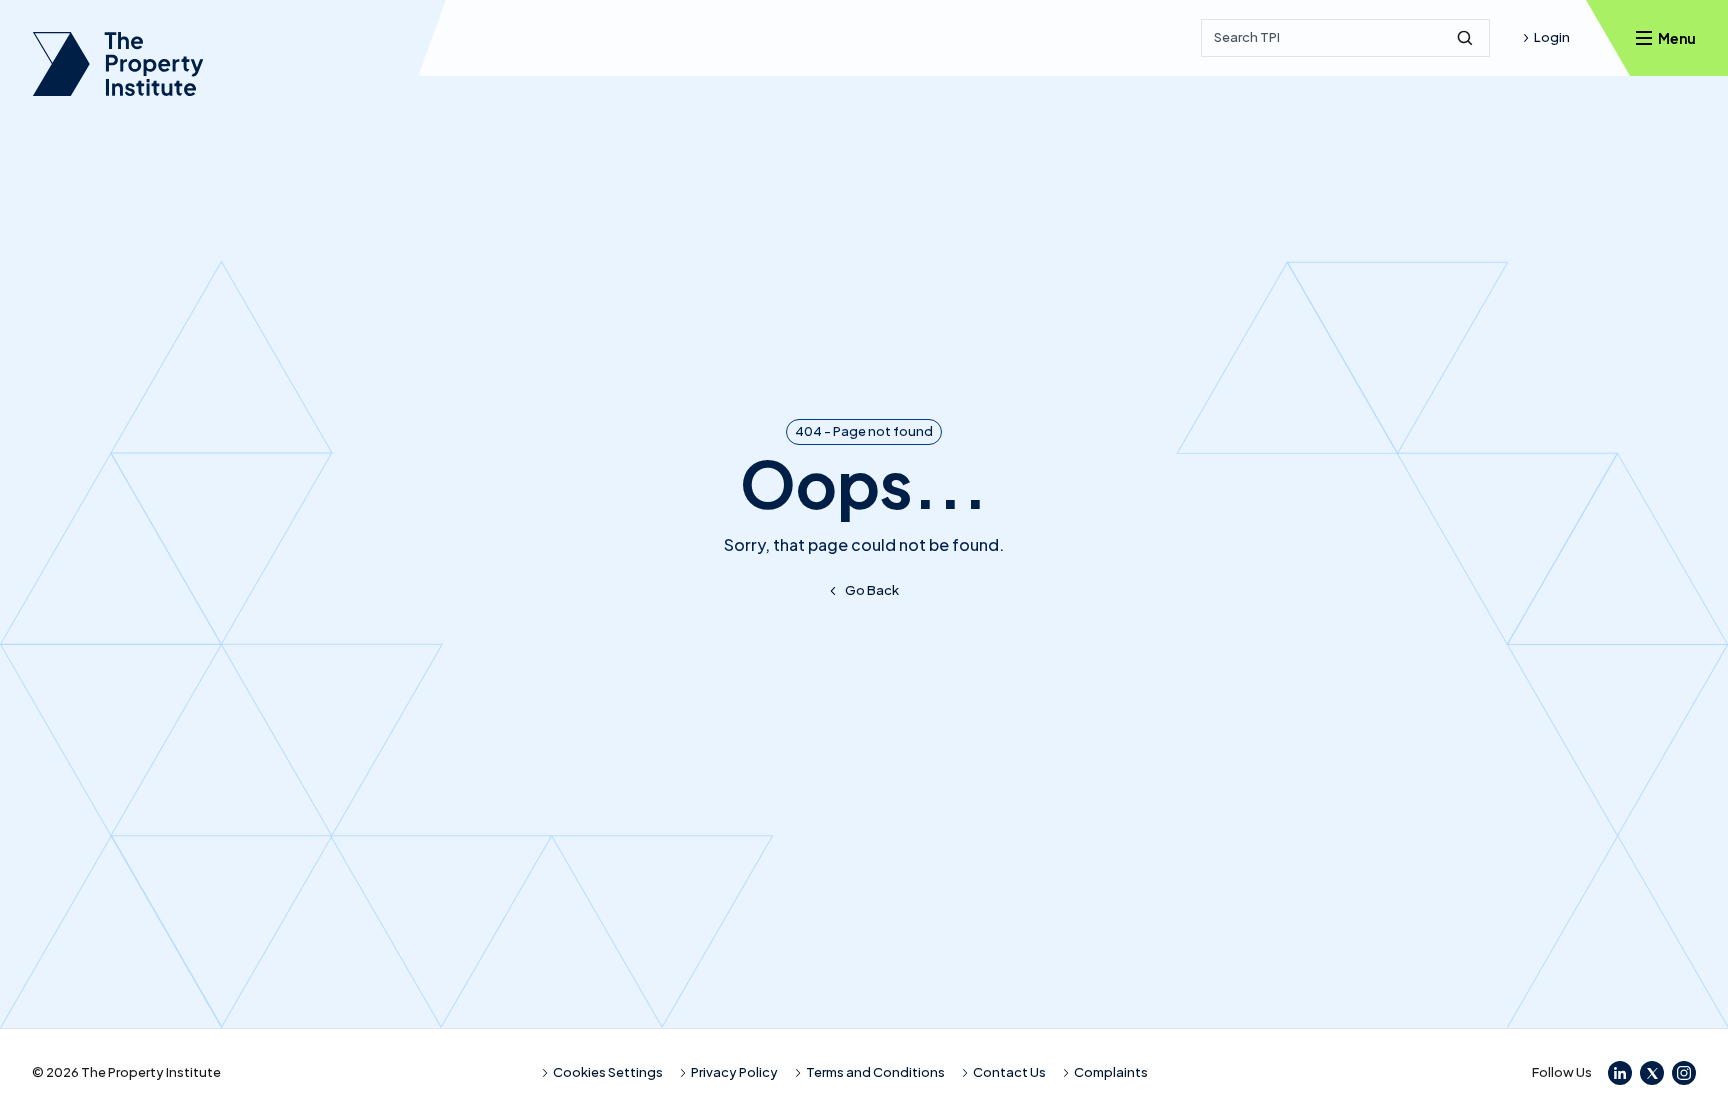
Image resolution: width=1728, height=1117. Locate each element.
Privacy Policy (734, 1072)
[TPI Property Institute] (118, 64)
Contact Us (1009, 1072)
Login (1552, 37)
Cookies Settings (608, 1072)
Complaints (1111, 1072)
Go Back (872, 590)
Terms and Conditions (875, 1072)
